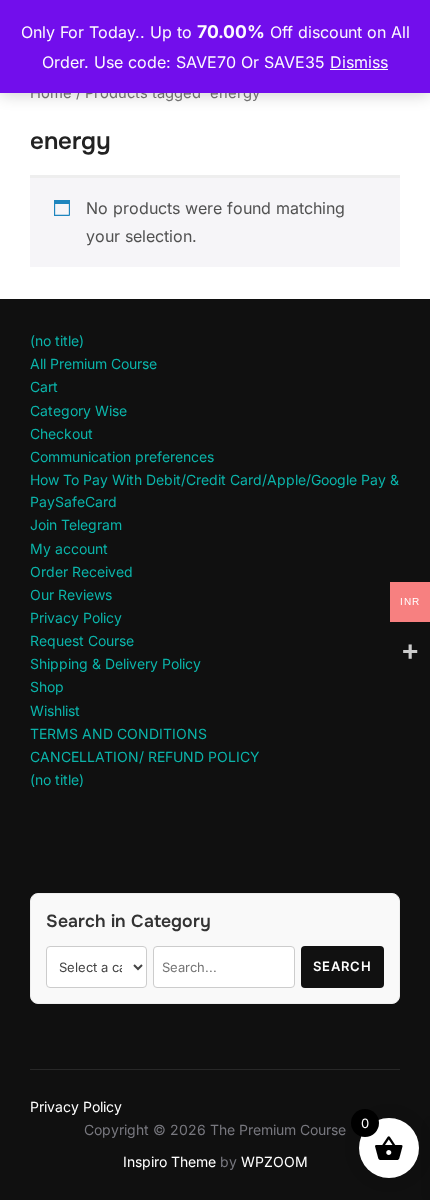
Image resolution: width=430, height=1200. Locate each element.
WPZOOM (274, 1161)
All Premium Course (93, 363)
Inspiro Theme (169, 1161)
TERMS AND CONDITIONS (118, 733)
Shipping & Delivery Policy (115, 663)
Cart (44, 386)
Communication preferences (122, 456)
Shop (47, 686)
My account (69, 548)
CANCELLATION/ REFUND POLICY (145, 756)
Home (51, 93)
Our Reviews (71, 594)
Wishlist (55, 710)
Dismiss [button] (359, 62)
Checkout (61, 433)
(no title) (57, 340)
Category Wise (78, 410)
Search (342, 966)
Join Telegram (76, 524)
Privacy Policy (76, 617)
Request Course (82, 640)
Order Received (81, 571)
